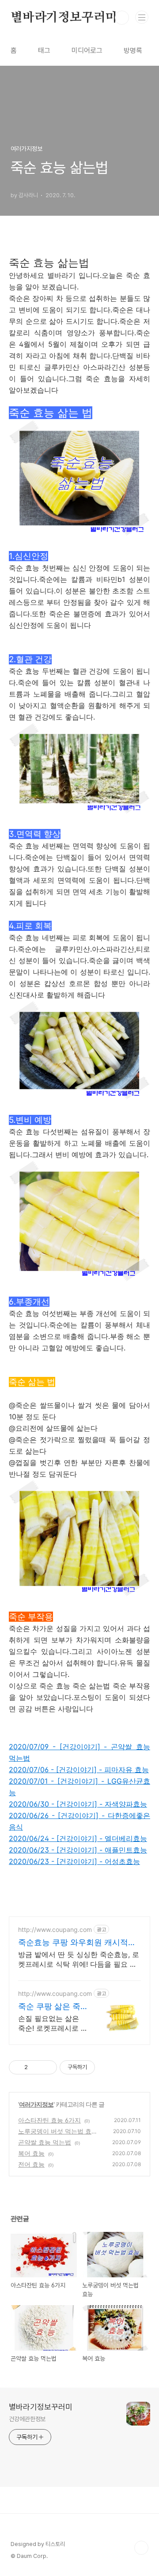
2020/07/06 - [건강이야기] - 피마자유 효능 (79, 1770)
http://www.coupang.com (55, 1929)
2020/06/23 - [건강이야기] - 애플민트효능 (78, 1850)
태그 (44, 51)
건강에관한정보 (27, 2419)
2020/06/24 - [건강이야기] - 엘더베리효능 (78, 1838)
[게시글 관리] (47, 2067)
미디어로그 (87, 51)
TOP (141, 2548)
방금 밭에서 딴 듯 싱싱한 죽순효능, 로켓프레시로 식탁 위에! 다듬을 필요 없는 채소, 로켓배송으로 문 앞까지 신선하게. (79, 1959)
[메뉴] (142, 17)
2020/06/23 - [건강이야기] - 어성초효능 (74, 1861)
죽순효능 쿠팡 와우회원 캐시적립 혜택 (77, 1943)
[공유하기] (36, 2067)
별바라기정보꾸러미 (64, 18)
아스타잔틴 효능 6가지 (49, 2120)
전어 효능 (31, 2164)
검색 (122, 18)
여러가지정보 (36, 2104)
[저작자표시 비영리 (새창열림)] (103, 2067)
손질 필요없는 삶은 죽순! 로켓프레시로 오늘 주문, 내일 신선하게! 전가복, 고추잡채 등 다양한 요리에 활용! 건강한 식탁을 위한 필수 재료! (53, 2023)
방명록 (133, 51)
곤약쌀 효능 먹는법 (45, 2142)
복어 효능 (31, 2153)
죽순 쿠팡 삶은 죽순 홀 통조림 (49, 2007)
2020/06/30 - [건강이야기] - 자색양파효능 (78, 1804)
